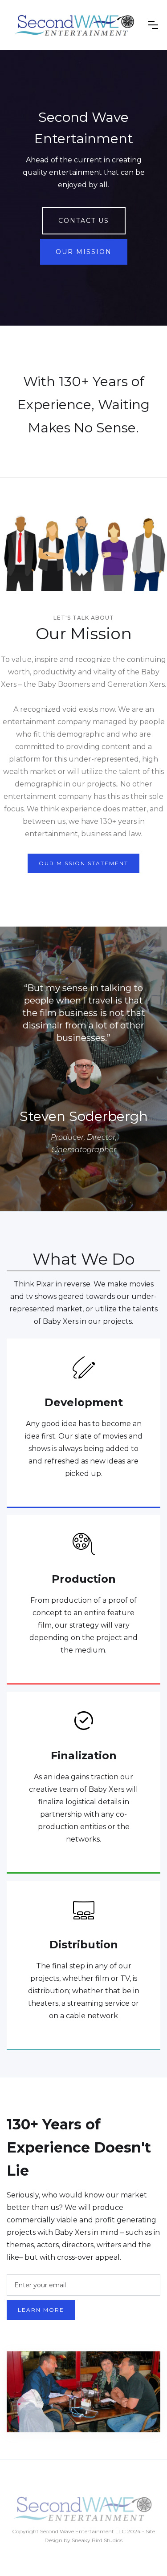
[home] (75, 25)
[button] (153, 25)
